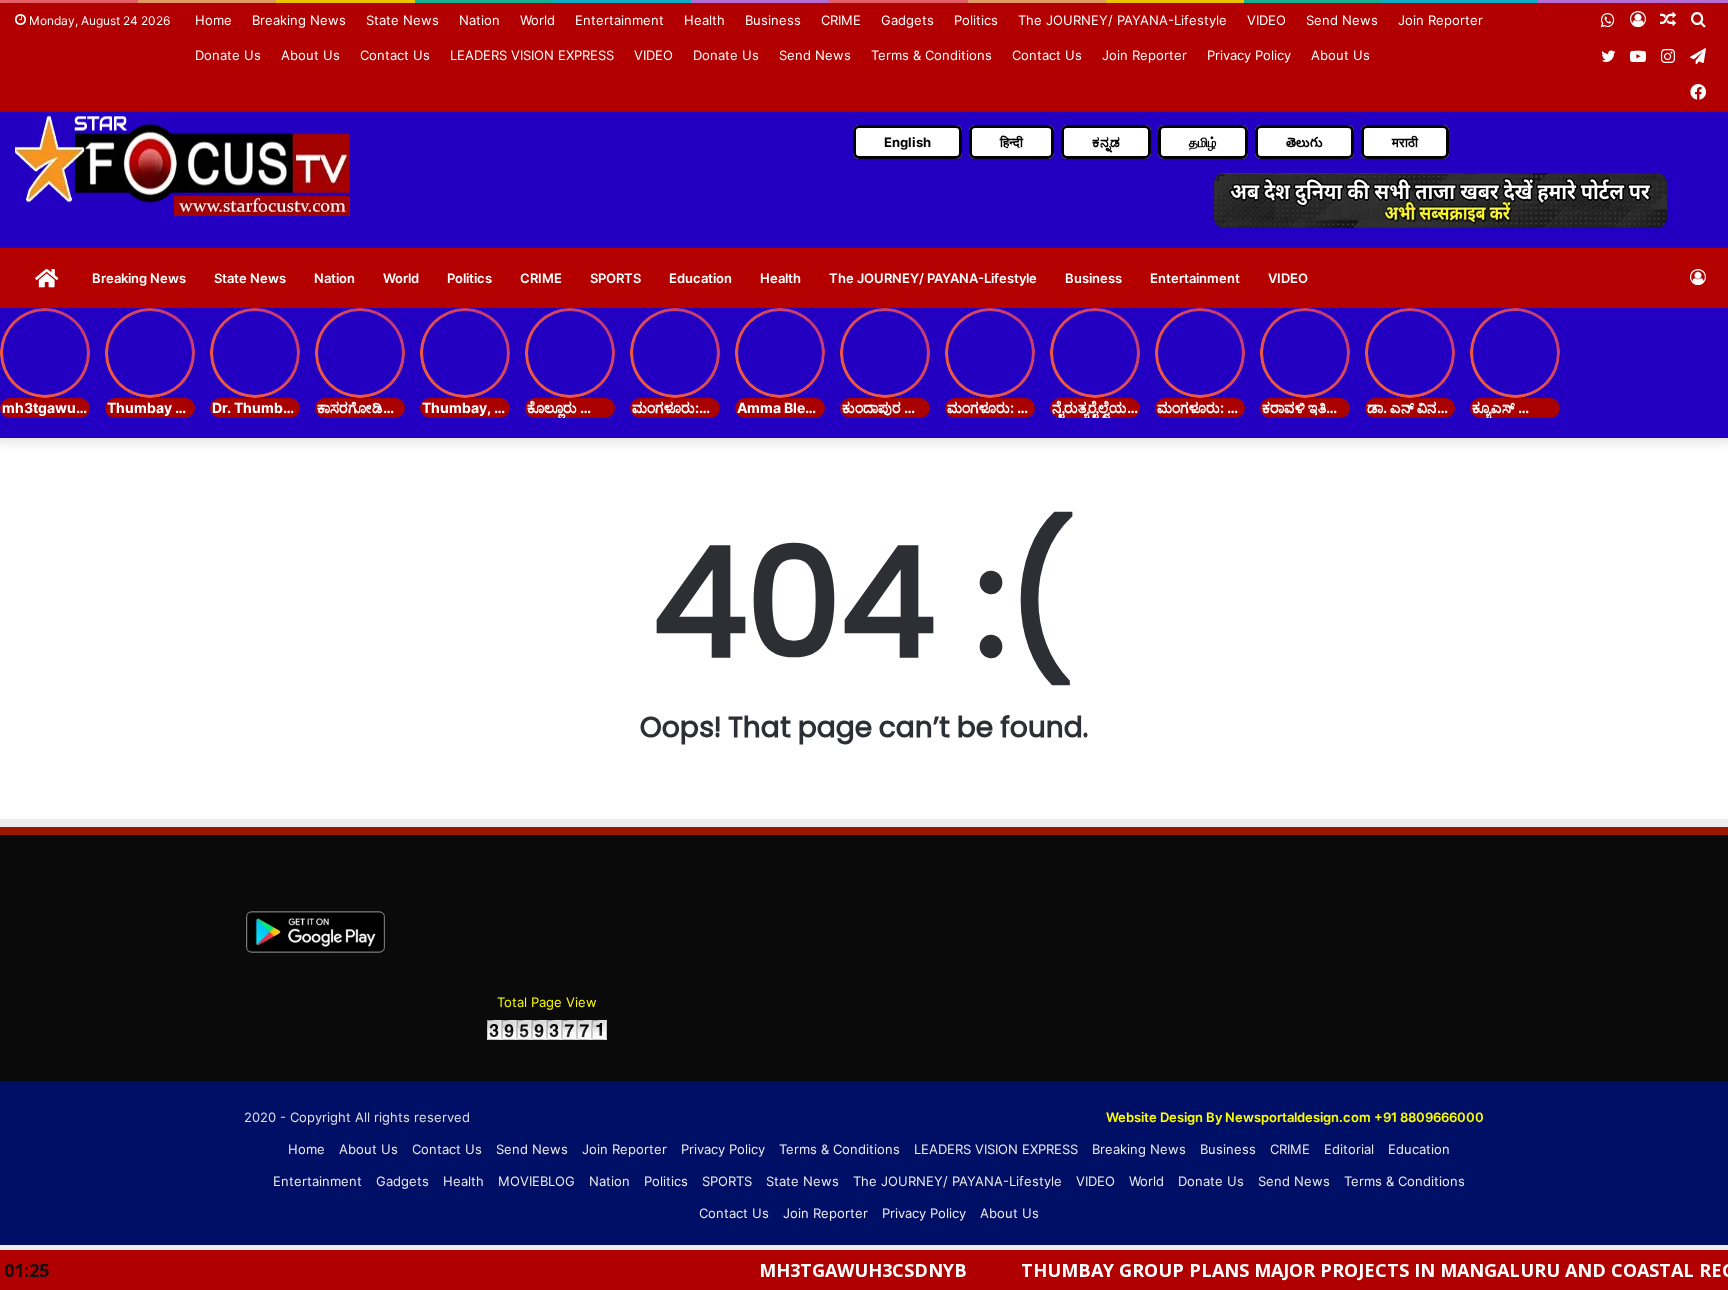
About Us (310, 55)
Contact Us (395, 55)
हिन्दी (1011, 142)
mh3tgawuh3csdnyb (818, 1270)
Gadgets (907, 20)
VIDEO (1266, 20)
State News (402, 20)
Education (700, 278)
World (537, 20)
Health (704, 20)
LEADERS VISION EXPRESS (532, 55)
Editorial (1349, 1149)
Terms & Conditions (931, 55)
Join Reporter (1440, 20)
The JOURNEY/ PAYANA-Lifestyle (1122, 20)
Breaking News (299, 20)
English (907, 142)
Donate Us (228, 55)
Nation (479, 20)
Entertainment (619, 20)
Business (773, 20)
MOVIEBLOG (536, 1181)
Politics (976, 20)
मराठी (1405, 142)
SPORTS (615, 278)
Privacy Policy (1249, 55)
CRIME (841, 20)
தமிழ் (1203, 142)
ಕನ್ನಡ (1106, 142)
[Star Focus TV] (185, 165)
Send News (1342, 20)
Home (213, 20)
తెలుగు (1304, 142)
